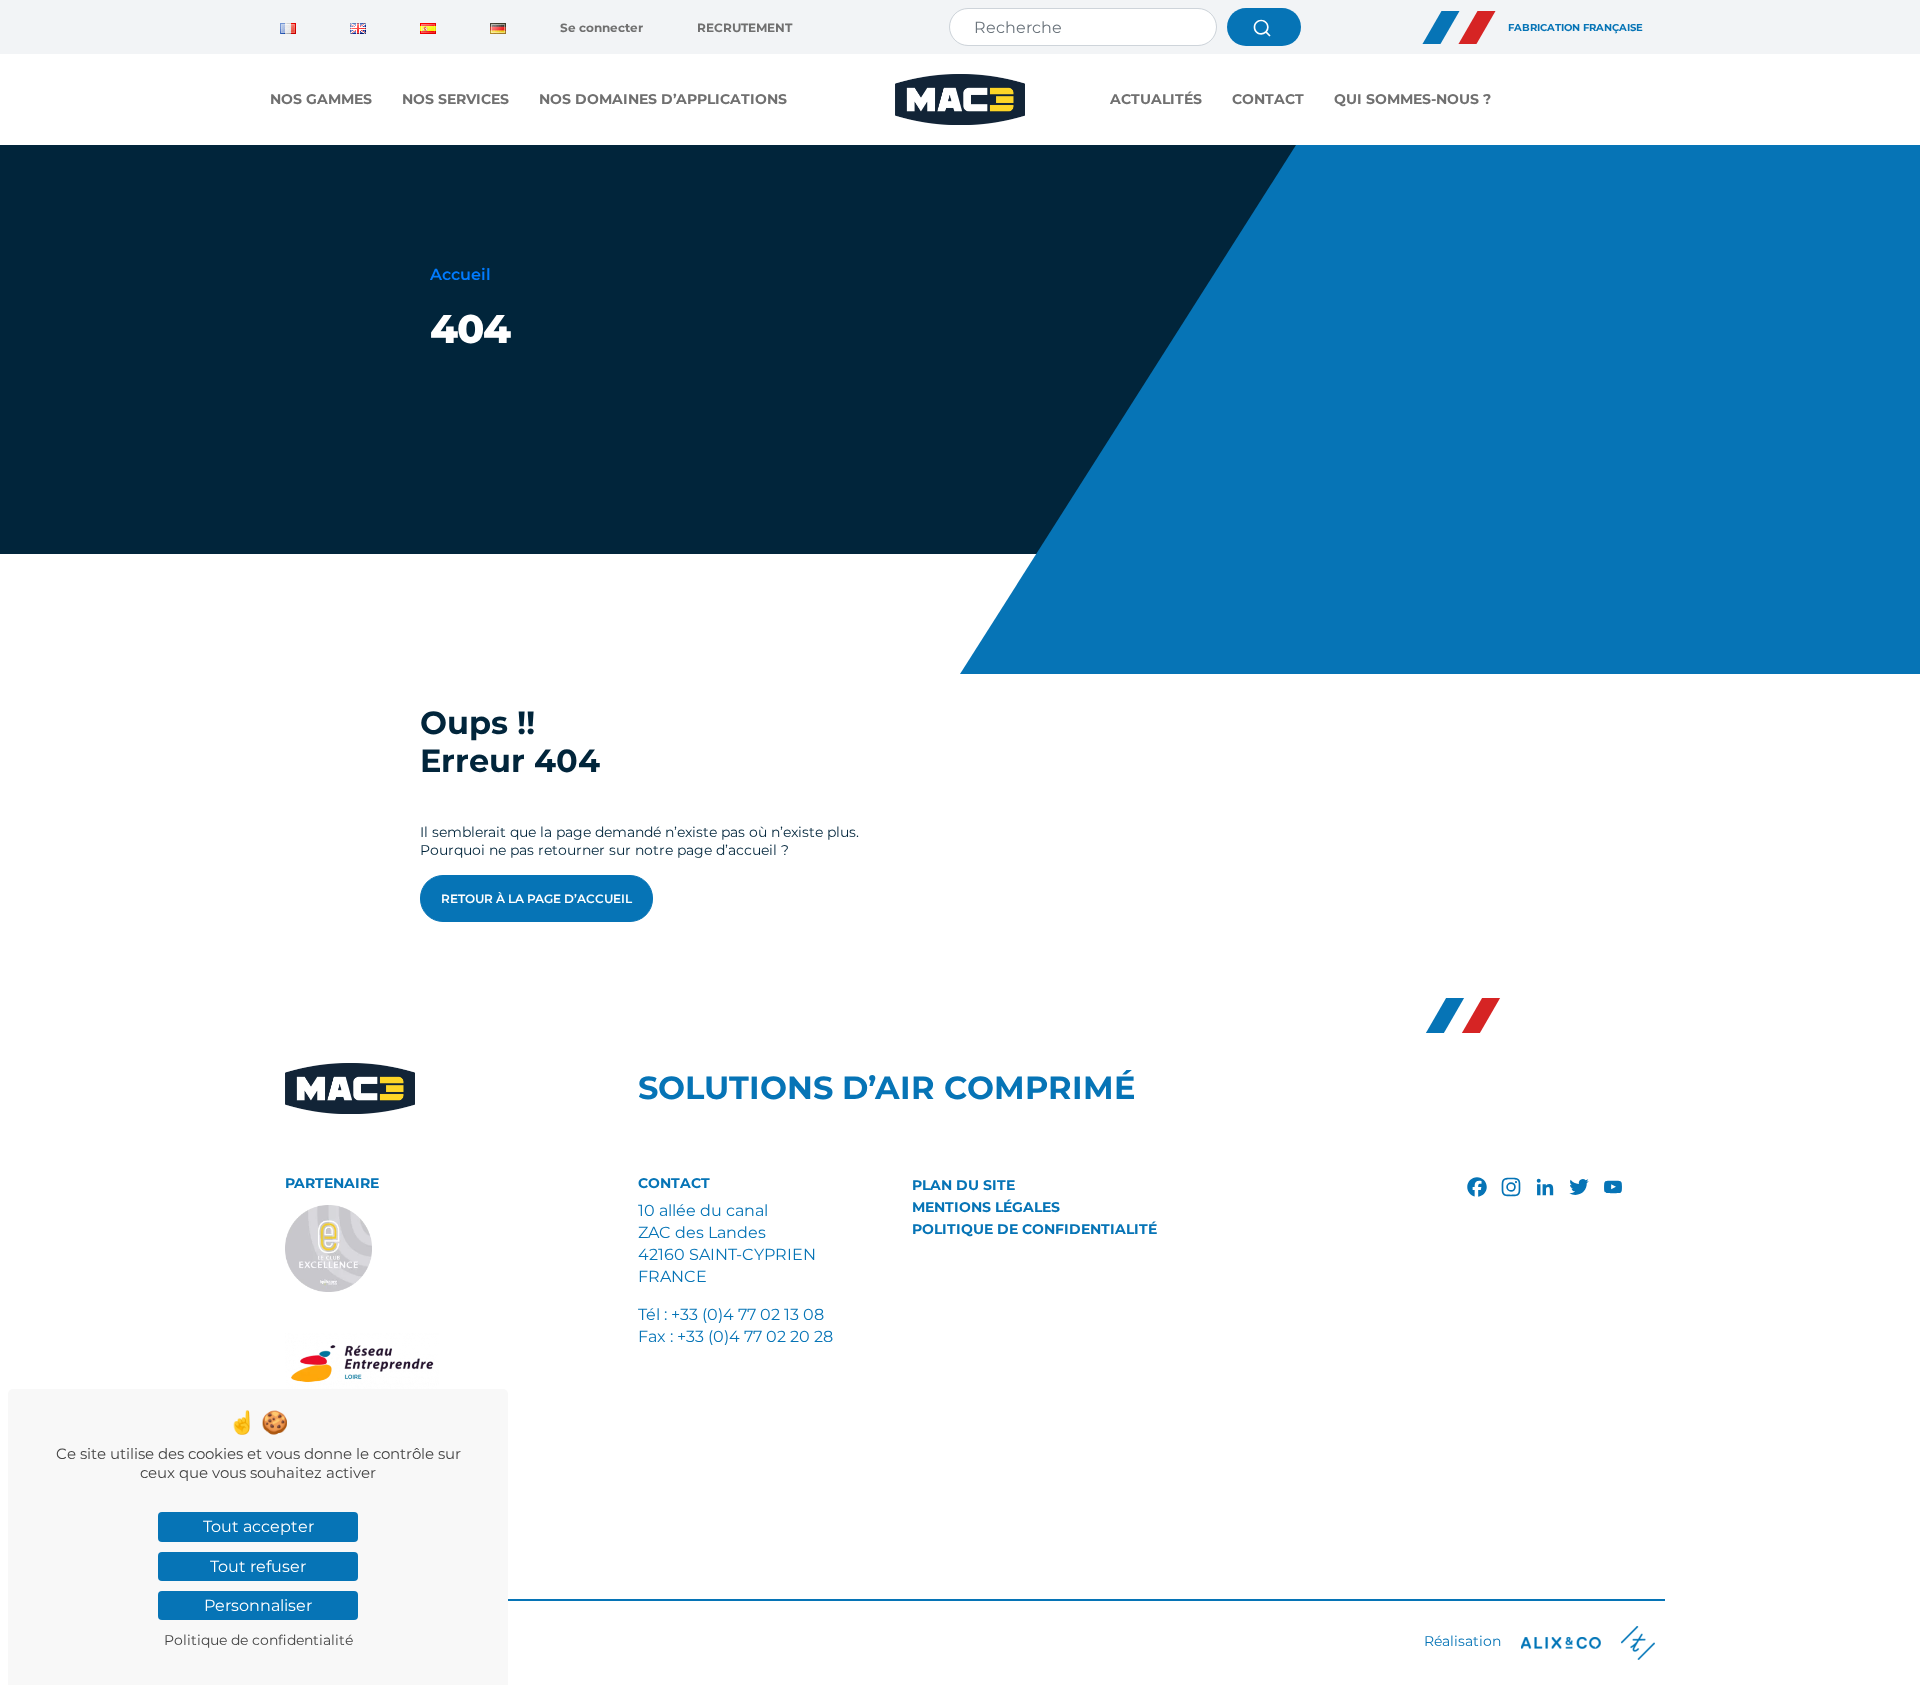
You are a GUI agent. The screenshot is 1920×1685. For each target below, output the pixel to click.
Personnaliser (258, 1605)
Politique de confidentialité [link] (258, 1640)
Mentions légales (986, 1207)
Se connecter (601, 27)
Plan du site (963, 1185)
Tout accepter (258, 1526)
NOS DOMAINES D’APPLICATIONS (663, 99)
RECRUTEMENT (744, 27)
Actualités (1156, 99)
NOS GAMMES (321, 99)
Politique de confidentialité (1034, 1229)
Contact (1268, 99)
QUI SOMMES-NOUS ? (1412, 99)
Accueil (460, 274)
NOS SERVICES (455, 99)
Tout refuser (258, 1566)
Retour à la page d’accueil (536, 898)
